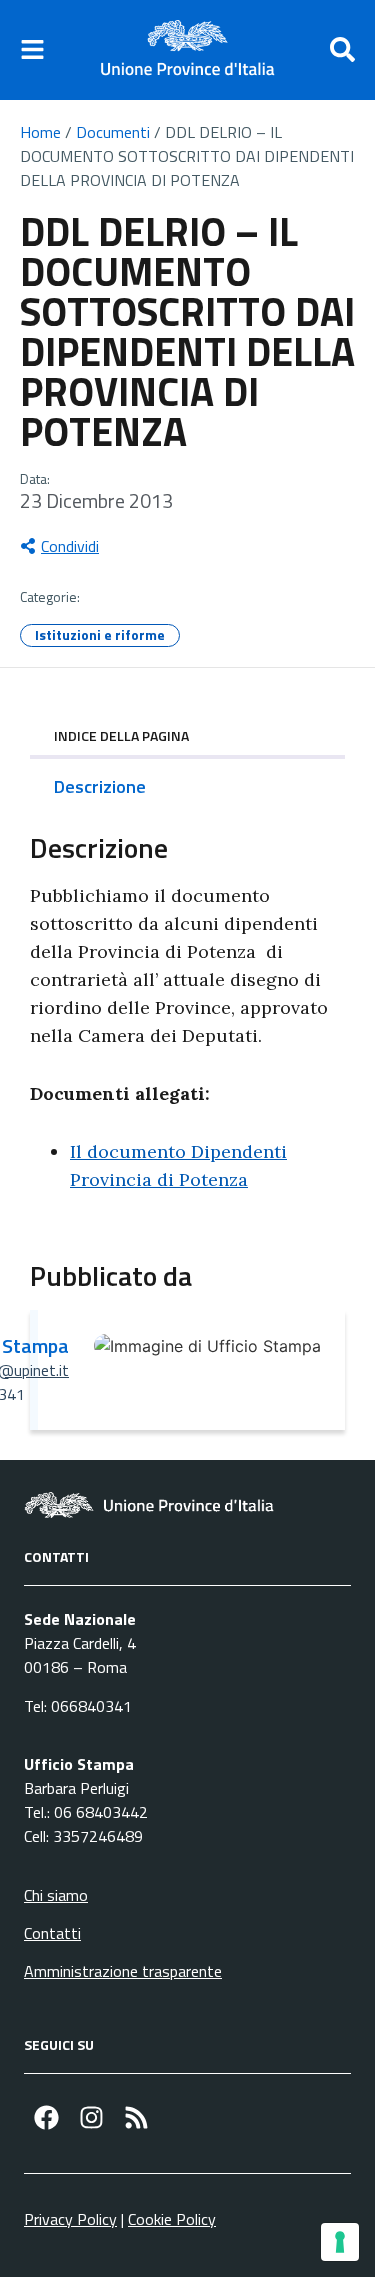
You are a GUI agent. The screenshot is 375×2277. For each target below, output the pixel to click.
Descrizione (100, 786)
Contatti (52, 1933)
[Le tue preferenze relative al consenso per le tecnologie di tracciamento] (340, 2242)
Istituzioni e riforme (100, 634)
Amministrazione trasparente (123, 1971)
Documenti (113, 132)
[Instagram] (91, 2117)
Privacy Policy (70, 2219)
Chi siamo (56, 1895)
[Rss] (136, 2117)
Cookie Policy (172, 2219)
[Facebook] (46, 2117)
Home (40, 132)
